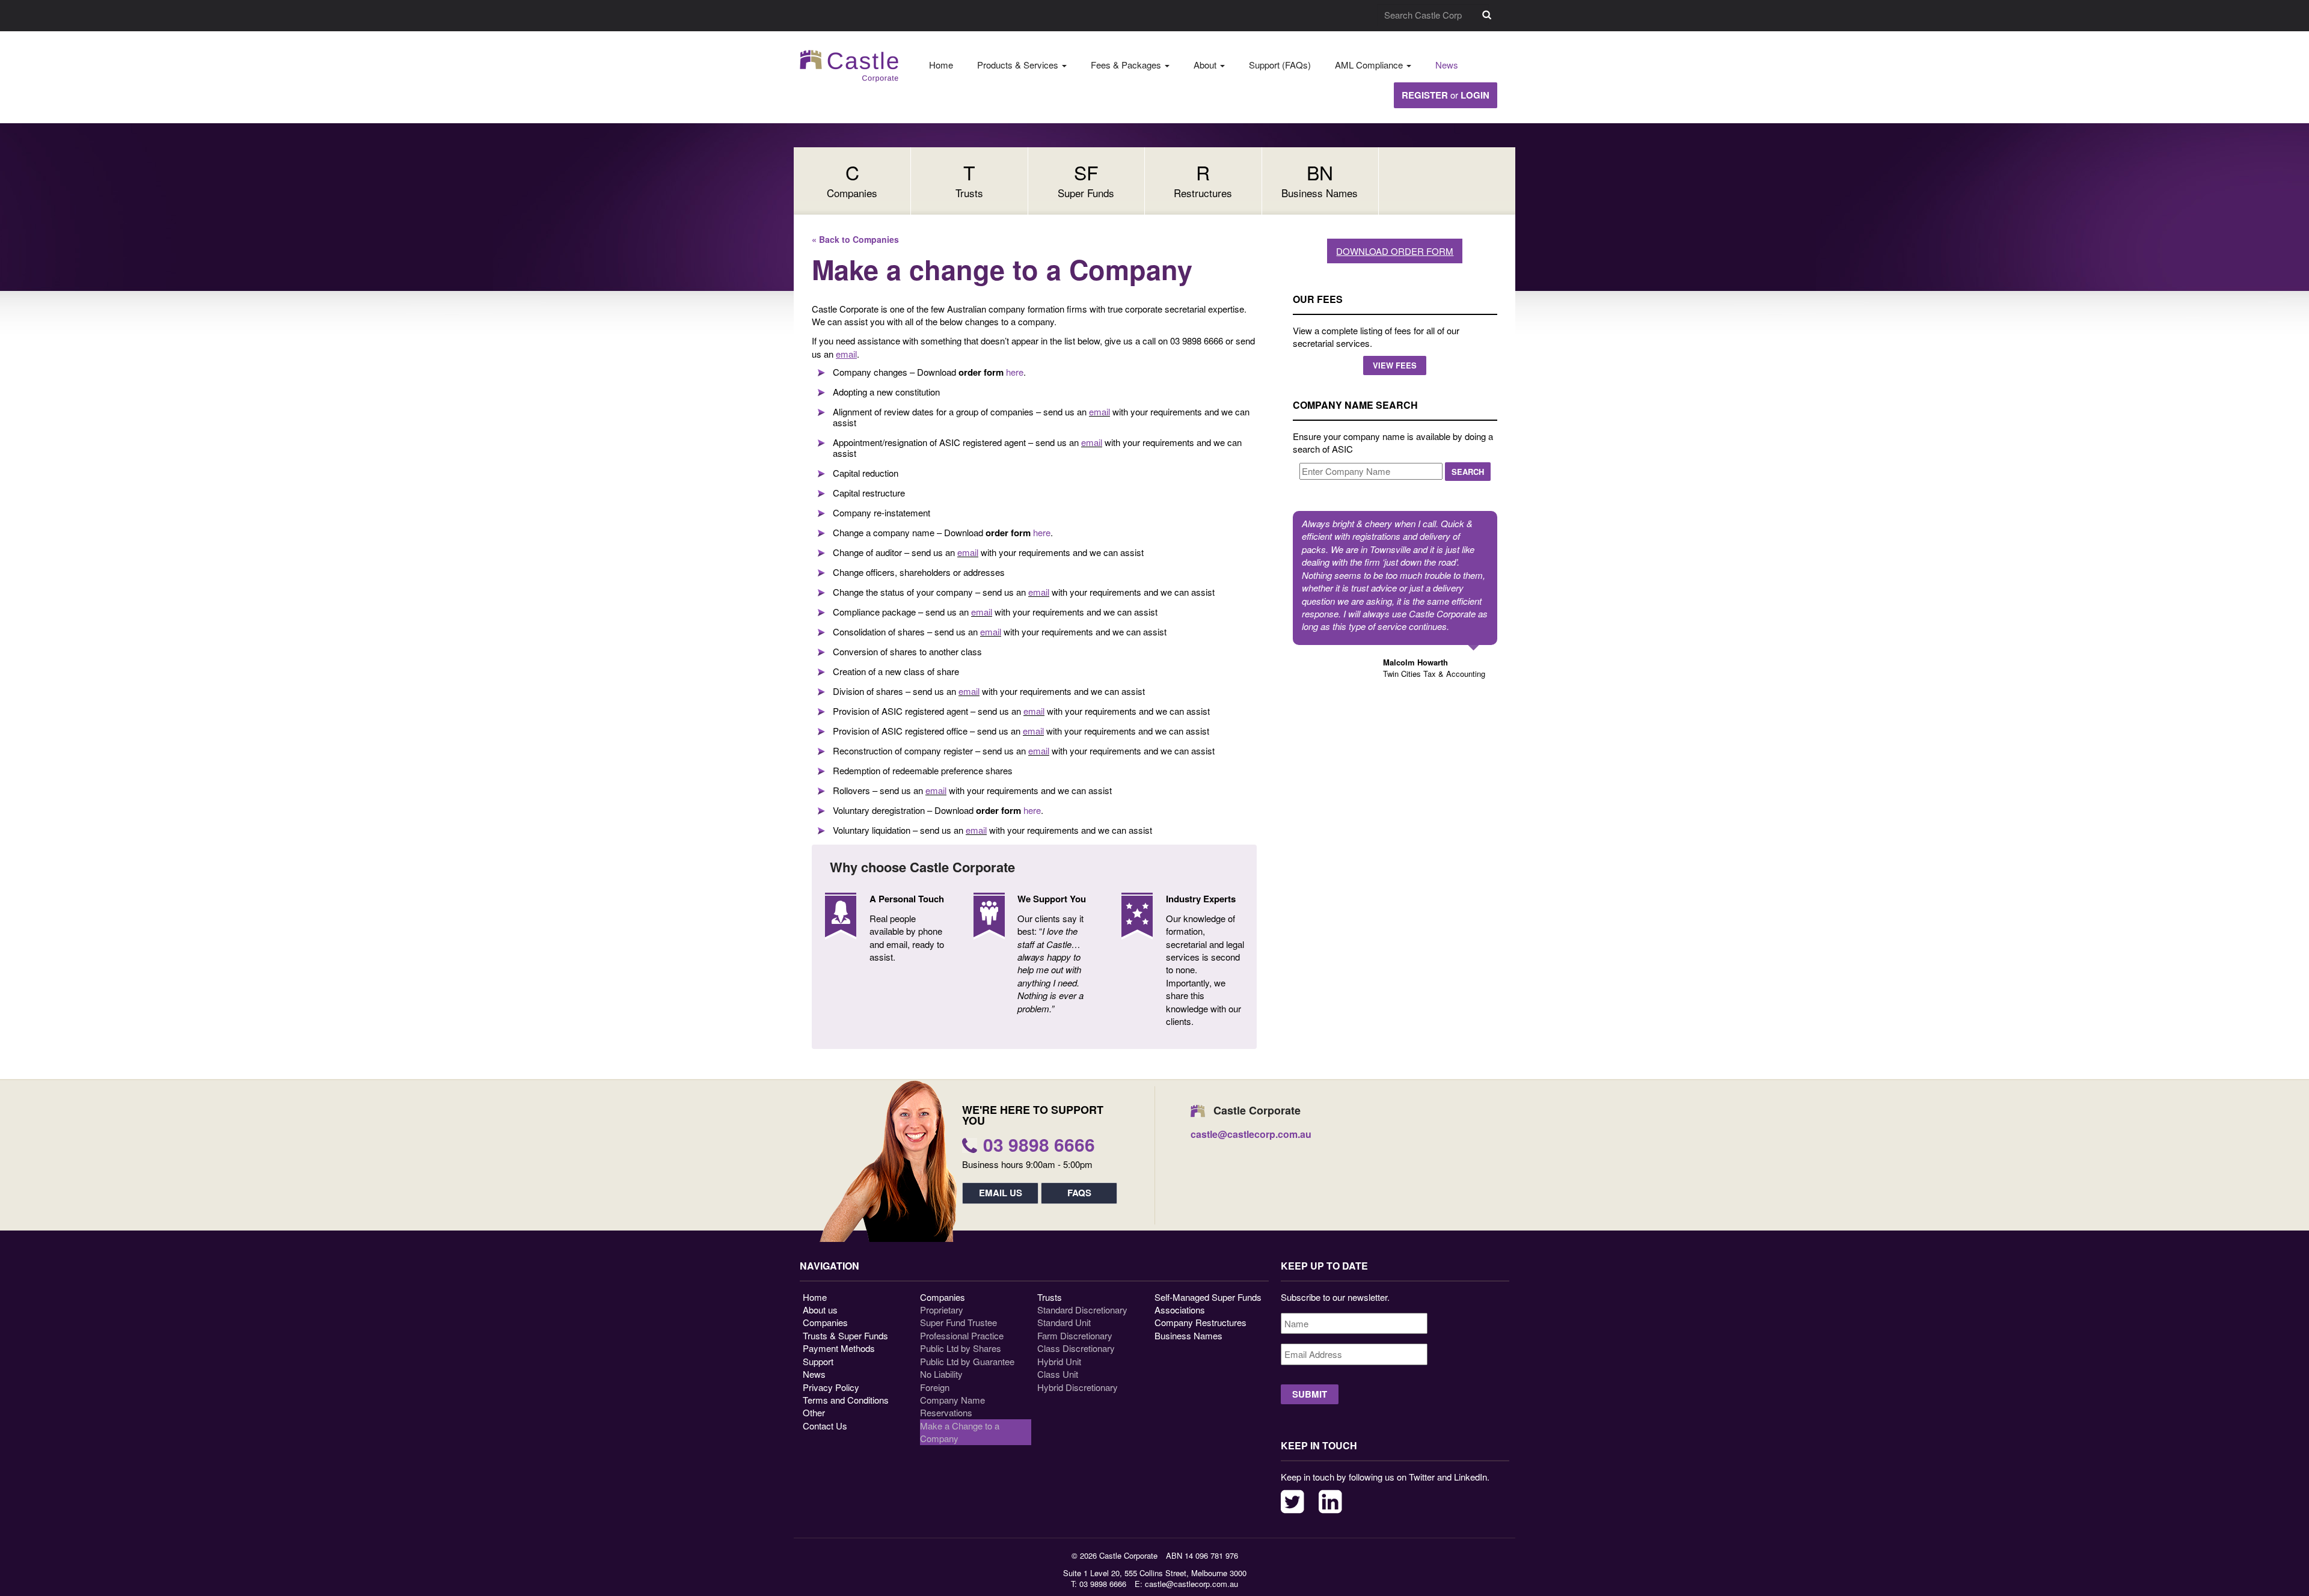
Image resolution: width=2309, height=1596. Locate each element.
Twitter (1292, 1502)
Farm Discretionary (1075, 1335)
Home (941, 65)
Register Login (1446, 95)
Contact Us (825, 1426)
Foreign (935, 1387)
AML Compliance (1370, 65)
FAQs (1079, 1193)
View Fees (1395, 365)
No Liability (941, 1374)
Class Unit (1058, 1374)
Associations (1180, 1310)
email (1099, 411)
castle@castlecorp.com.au (1191, 1584)
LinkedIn (1330, 1502)
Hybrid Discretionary (1078, 1387)
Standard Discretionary (1082, 1310)
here (1015, 372)
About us (820, 1310)
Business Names (1188, 1335)
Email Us (1001, 1193)
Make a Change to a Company (960, 1432)
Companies (825, 1322)
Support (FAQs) (1280, 65)
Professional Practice (962, 1335)
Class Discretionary (1076, 1348)
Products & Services (1019, 65)
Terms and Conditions (846, 1400)
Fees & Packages (1127, 65)
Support (818, 1361)
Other (814, 1412)
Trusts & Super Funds (845, 1335)
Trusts (1050, 1297)
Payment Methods (839, 1348)
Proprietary (942, 1310)
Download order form (1395, 251)
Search (1487, 15)
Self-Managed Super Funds (1208, 1297)
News (1447, 65)
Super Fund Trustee (958, 1322)
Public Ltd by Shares (961, 1348)
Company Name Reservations (952, 1406)
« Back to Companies (855, 239)
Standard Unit (1064, 1322)
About (1206, 65)
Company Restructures (1200, 1322)
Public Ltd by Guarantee (967, 1361)
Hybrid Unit (1059, 1361)
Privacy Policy (831, 1387)
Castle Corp (849, 66)
